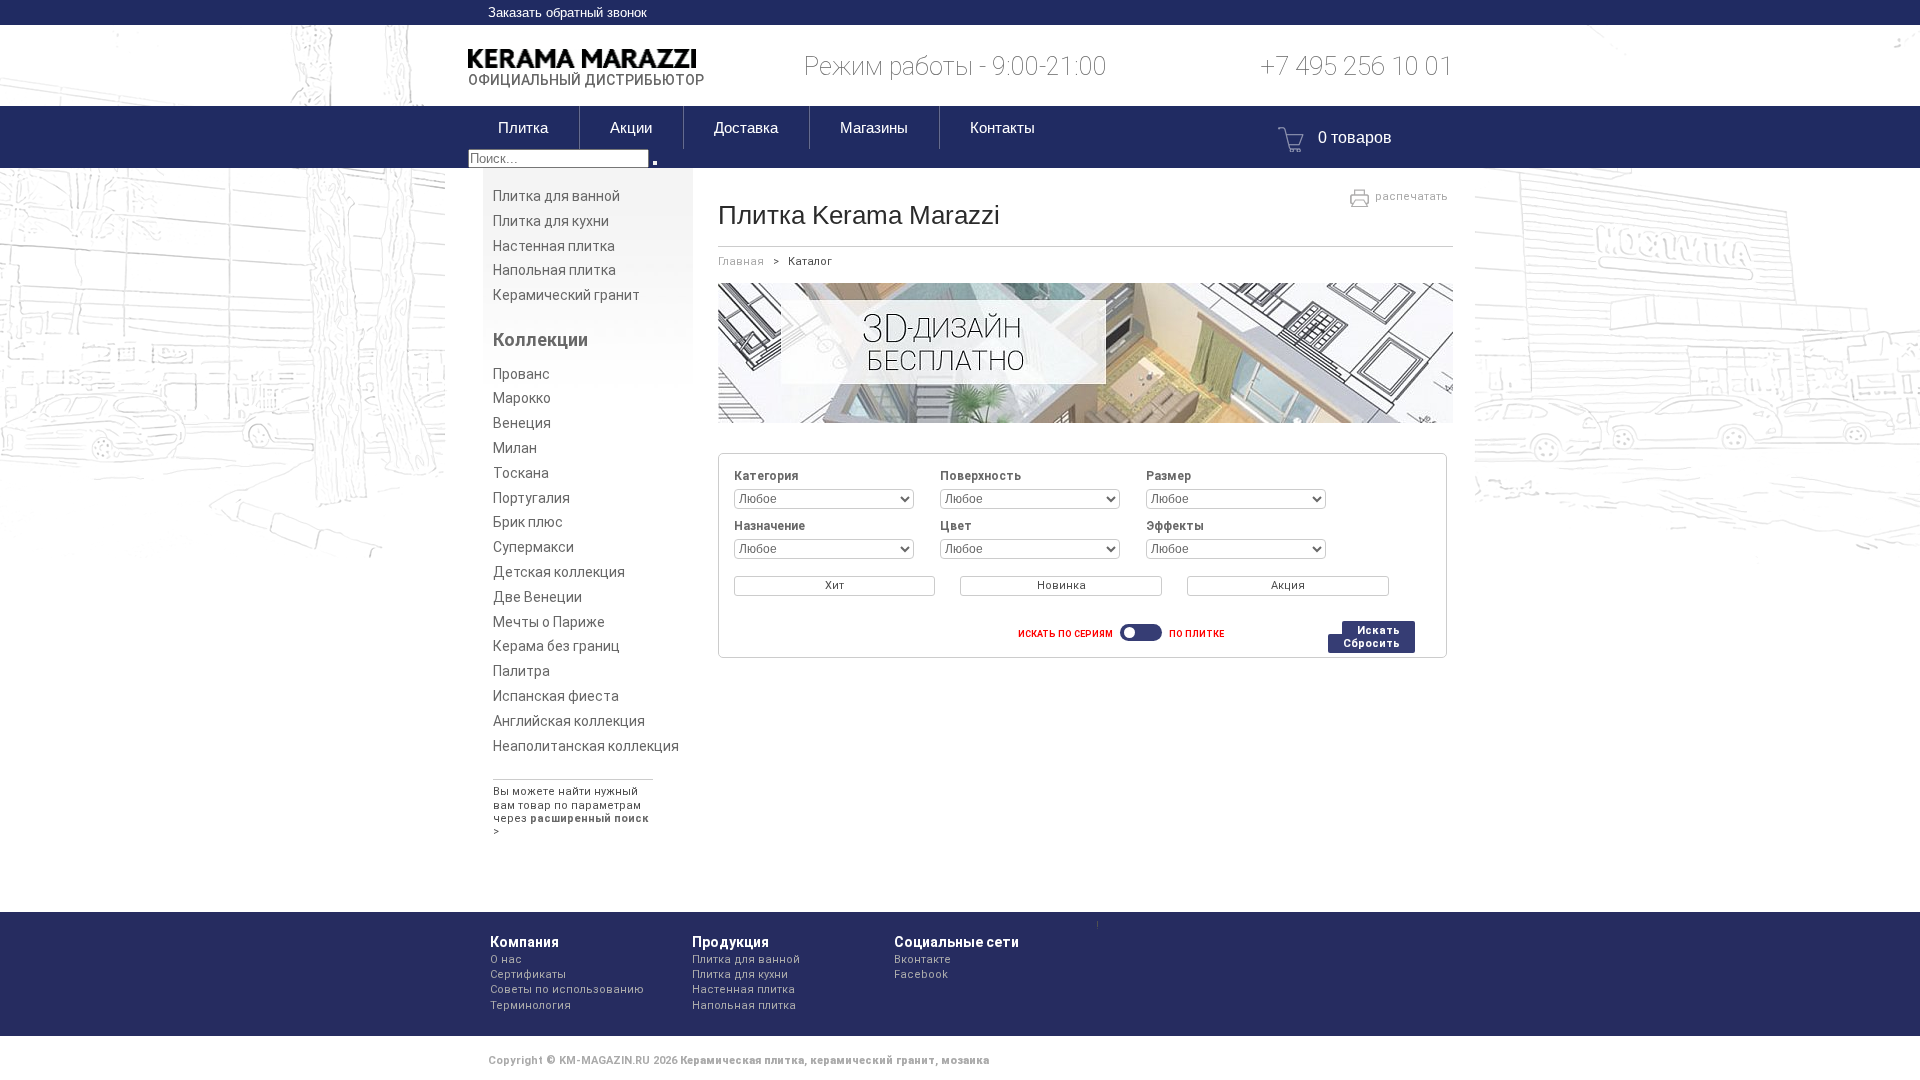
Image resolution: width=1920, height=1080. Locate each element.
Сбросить (1371, 643)
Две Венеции (537, 597)
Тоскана (521, 473)
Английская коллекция (569, 721)
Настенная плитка (554, 246)
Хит (834, 585)
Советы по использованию (567, 989)
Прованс (521, 374)
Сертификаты (528, 974)
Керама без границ (556, 646)
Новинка (1061, 585)
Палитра (521, 671)
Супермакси (533, 547)
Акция (1288, 585)
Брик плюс (528, 522)
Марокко (522, 398)
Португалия (531, 498)
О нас (506, 959)
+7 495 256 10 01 (1356, 66)
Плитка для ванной (556, 196)
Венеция (522, 423)
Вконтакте (922, 959)
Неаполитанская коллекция (586, 746)
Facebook (921, 974)
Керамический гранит (566, 295)
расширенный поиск (589, 818)
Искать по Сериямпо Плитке (1121, 634)
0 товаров (1355, 137)
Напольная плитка (554, 270)
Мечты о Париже (549, 622)
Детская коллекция (559, 572)
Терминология (530, 1005)
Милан (515, 448)
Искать (1378, 630)
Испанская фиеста (556, 696)
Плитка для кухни (551, 221)
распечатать (1411, 196)
